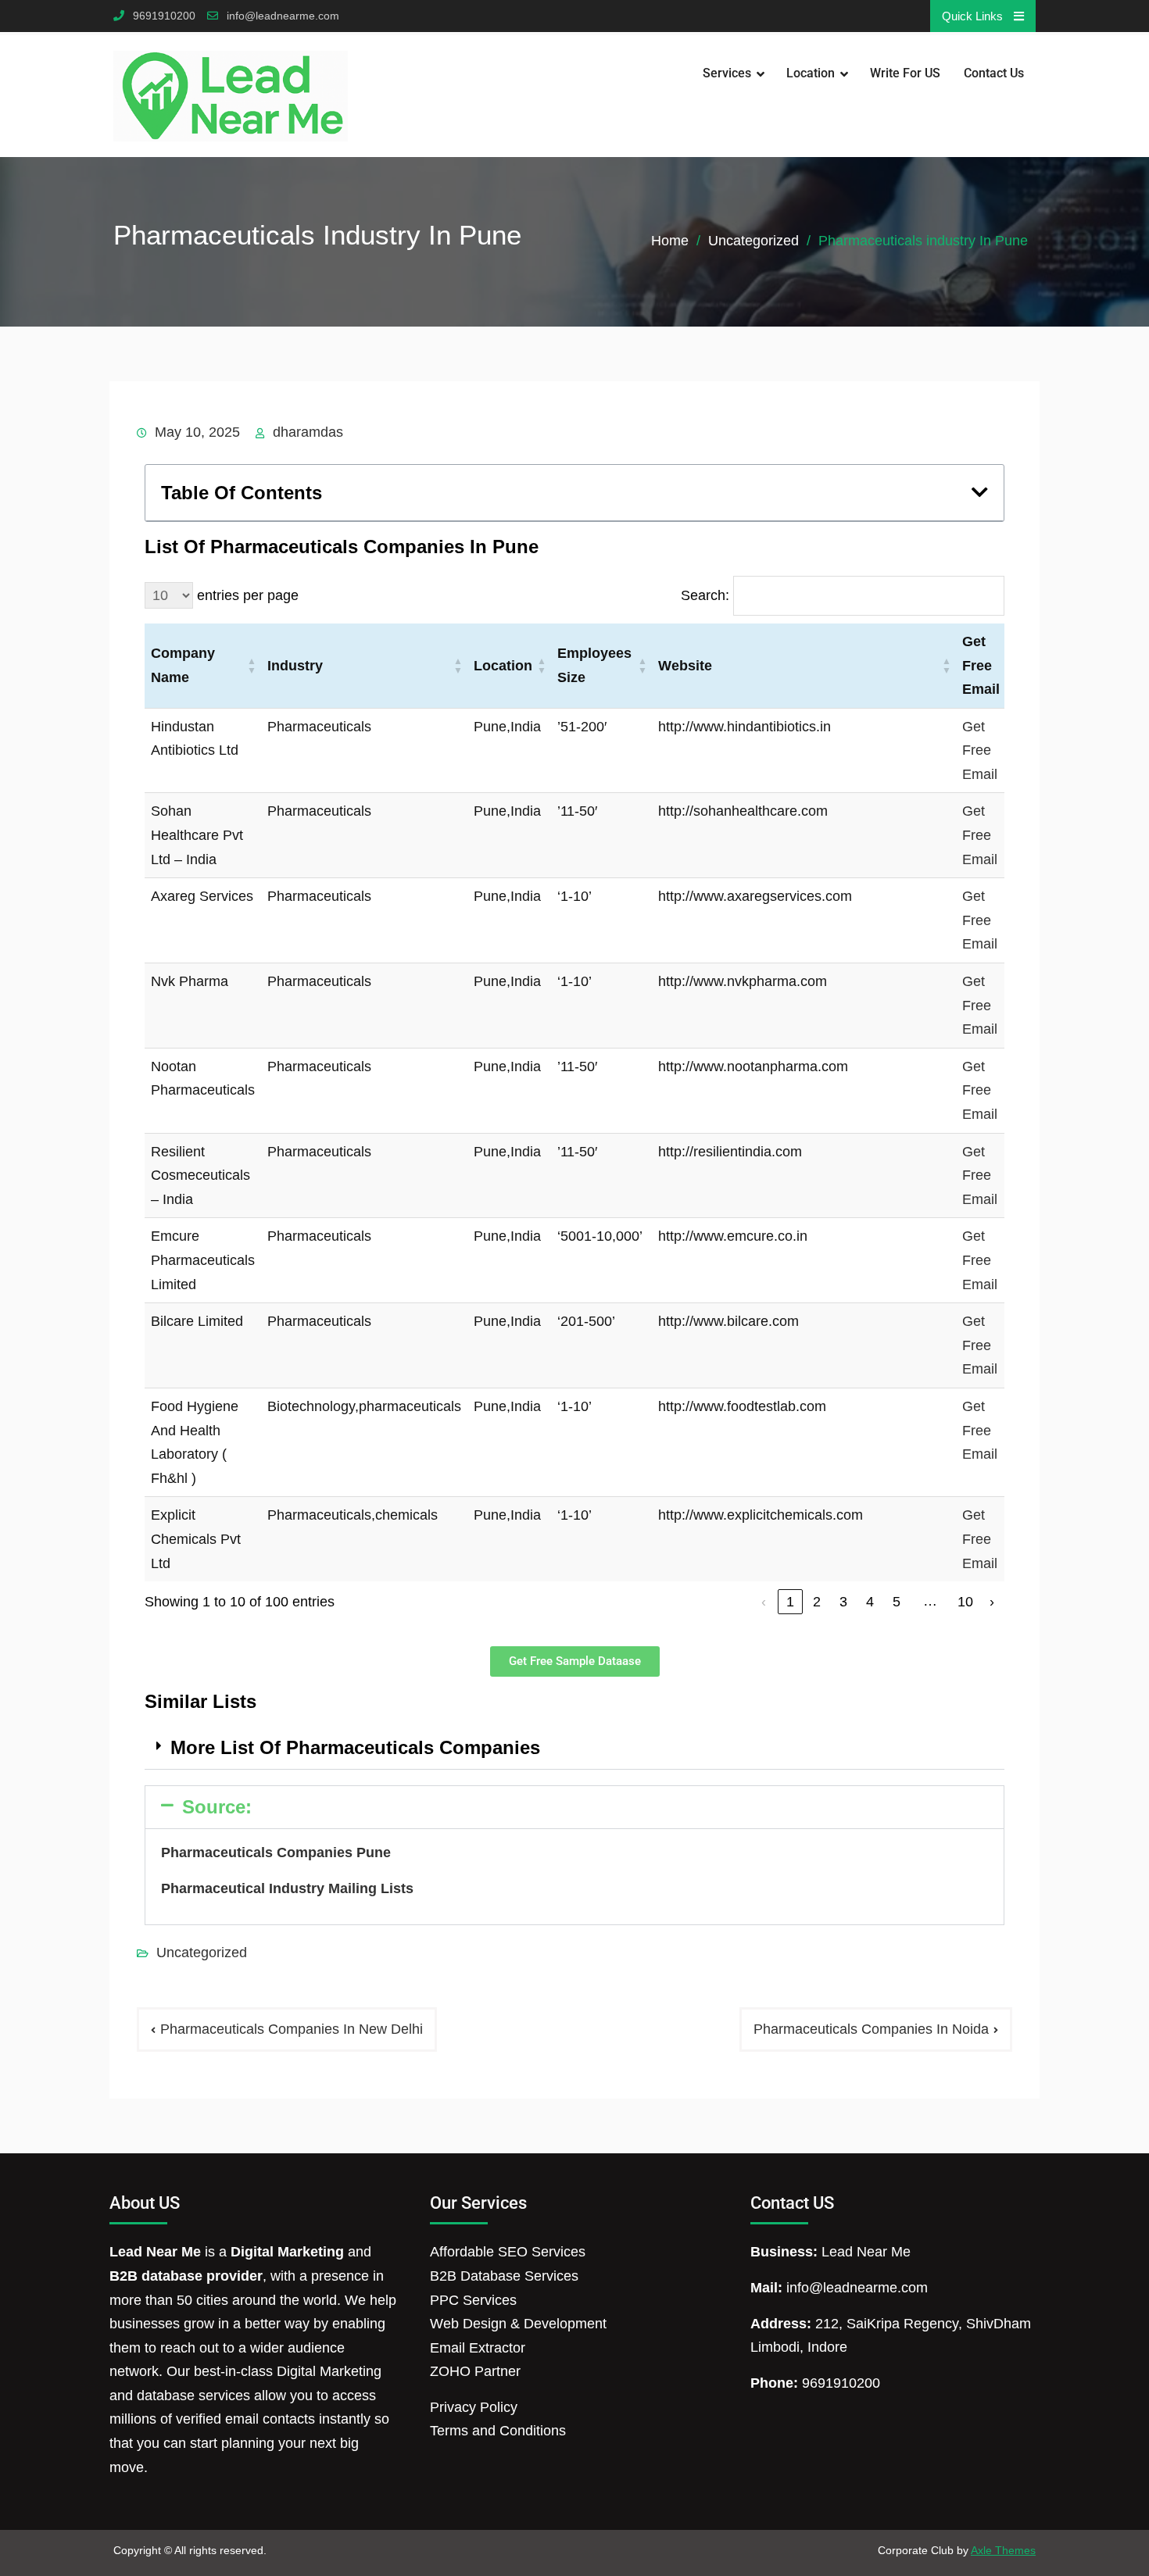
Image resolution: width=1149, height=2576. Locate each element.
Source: (217, 1807)
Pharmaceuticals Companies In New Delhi (292, 2029)
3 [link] (843, 1602)
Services (727, 73)
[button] (980, 492)
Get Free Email (980, 750)
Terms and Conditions (498, 2431)
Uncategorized (202, 1953)
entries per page (248, 595)
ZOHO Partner (475, 2371)
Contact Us (994, 73)
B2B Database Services (504, 2276)
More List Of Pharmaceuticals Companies (355, 1747)
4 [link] (870, 1602)
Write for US (905, 73)
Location (811, 73)
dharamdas (308, 432)
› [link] (992, 1602)
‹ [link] (764, 1602)
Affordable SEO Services (508, 2252)
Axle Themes (1003, 2550)
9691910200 (164, 16)
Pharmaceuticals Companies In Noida (871, 2029)
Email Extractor (478, 2348)
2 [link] (817, 1602)
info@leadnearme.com (283, 16)
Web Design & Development (518, 2324)
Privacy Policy (474, 2407)
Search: (705, 595)
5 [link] (897, 1602)
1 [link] (790, 1602)
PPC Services (473, 2300)
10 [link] (965, 1602)
